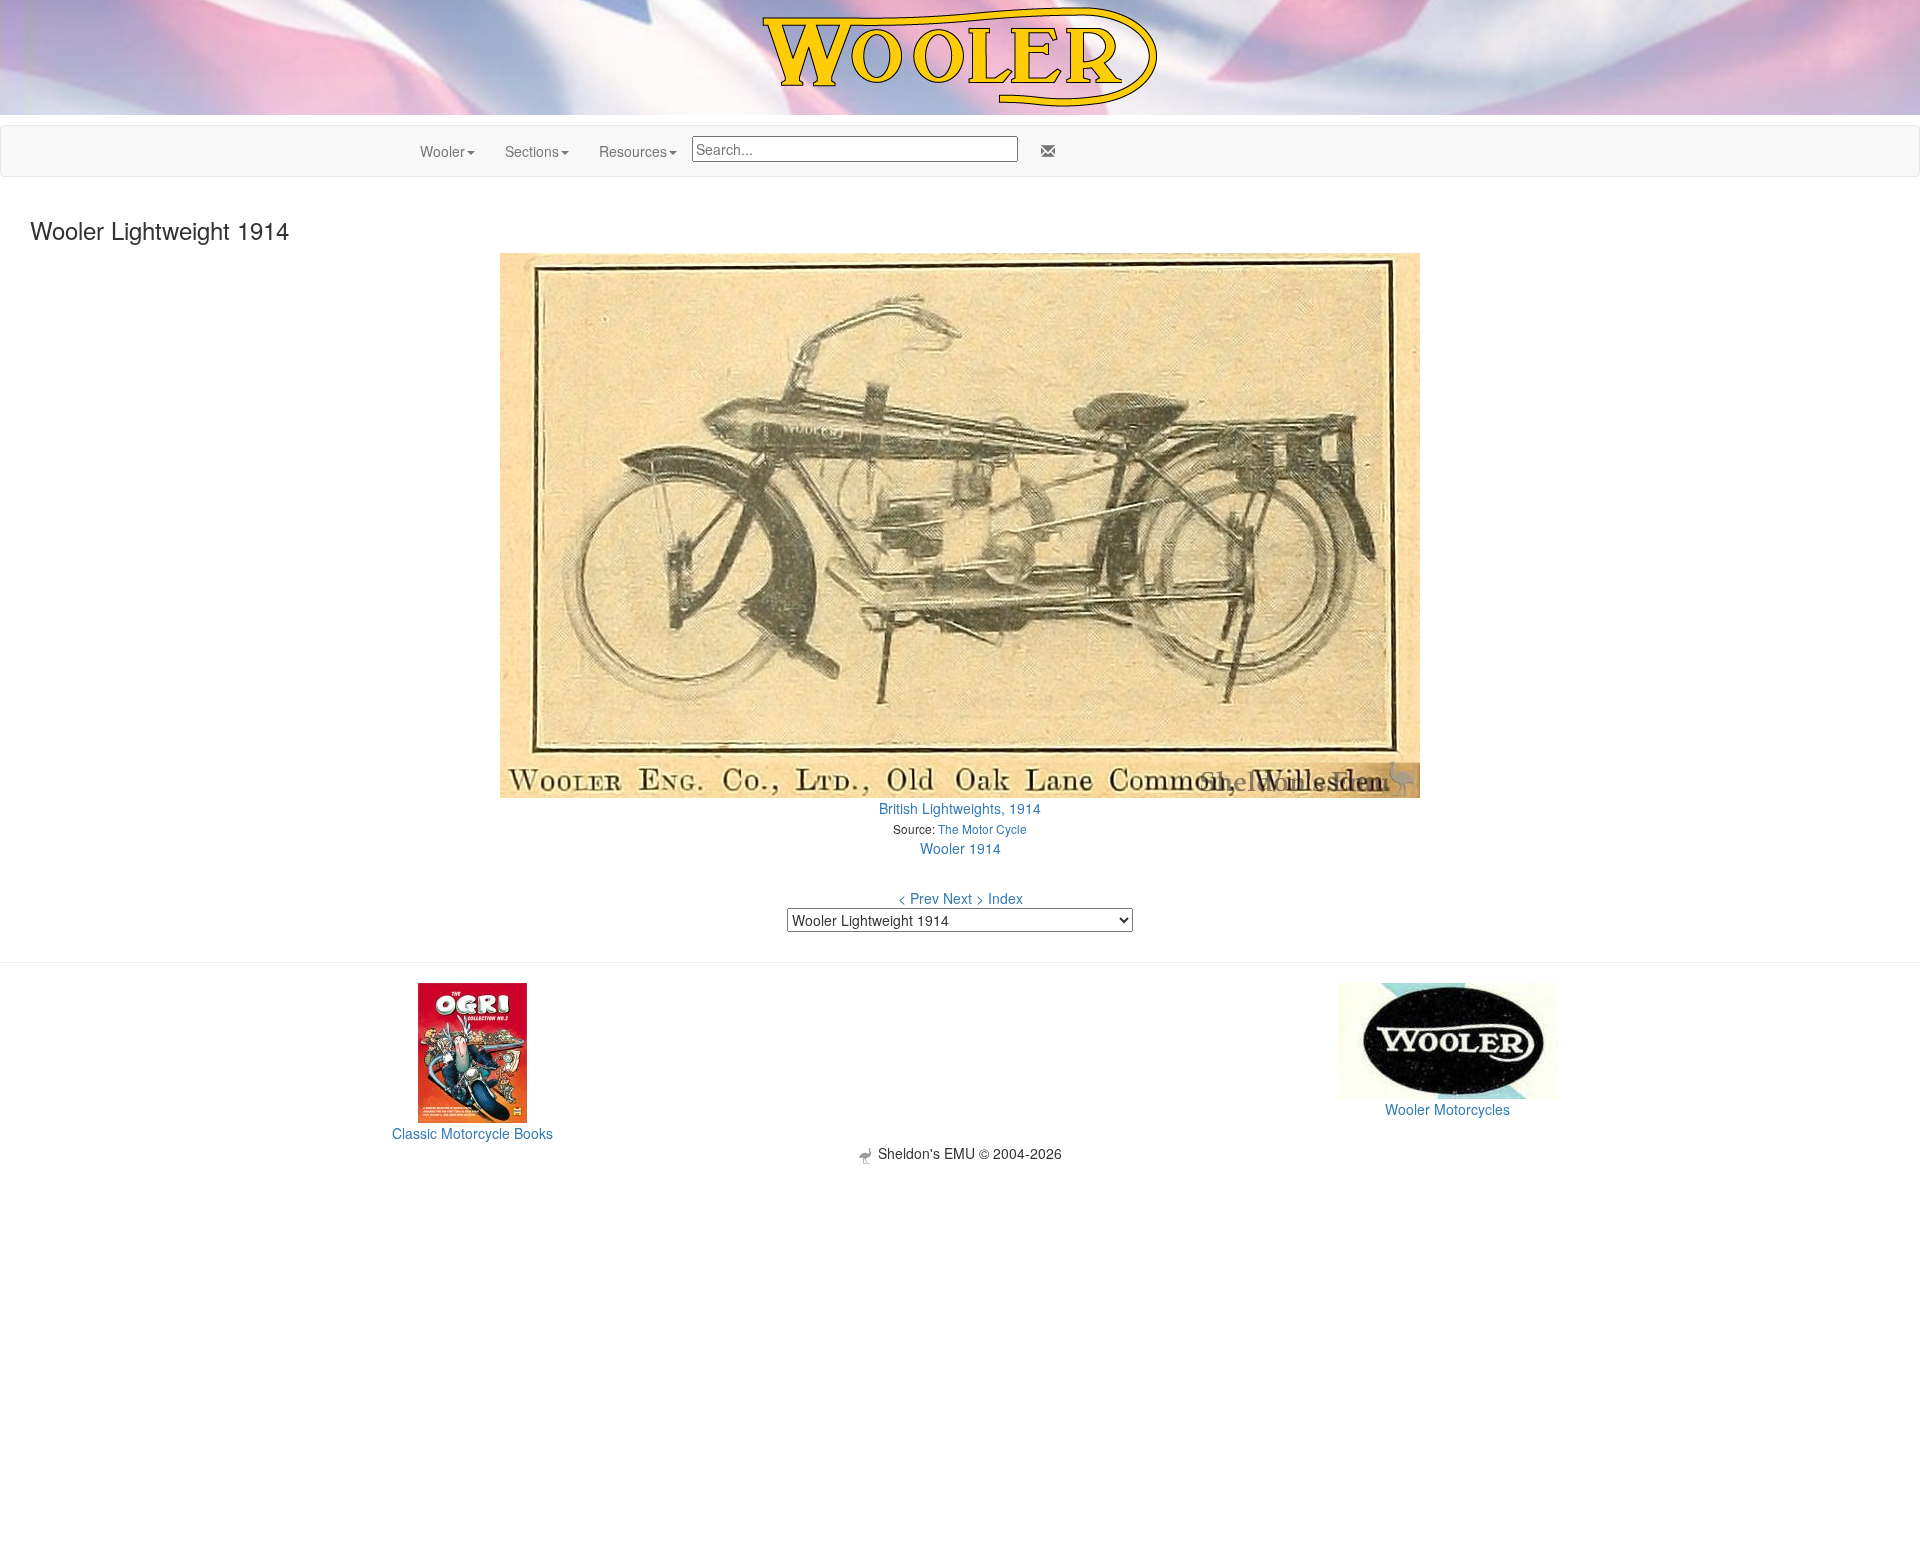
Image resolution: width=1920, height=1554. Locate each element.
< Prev (918, 898)
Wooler (442, 151)
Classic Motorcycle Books (472, 1133)
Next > (963, 898)
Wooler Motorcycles (1447, 1109)
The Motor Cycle (982, 828)
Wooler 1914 (960, 848)
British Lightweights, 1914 (960, 808)
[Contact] (1044, 151)
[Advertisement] (960, 1304)
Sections (532, 151)
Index (1005, 898)
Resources (633, 151)
